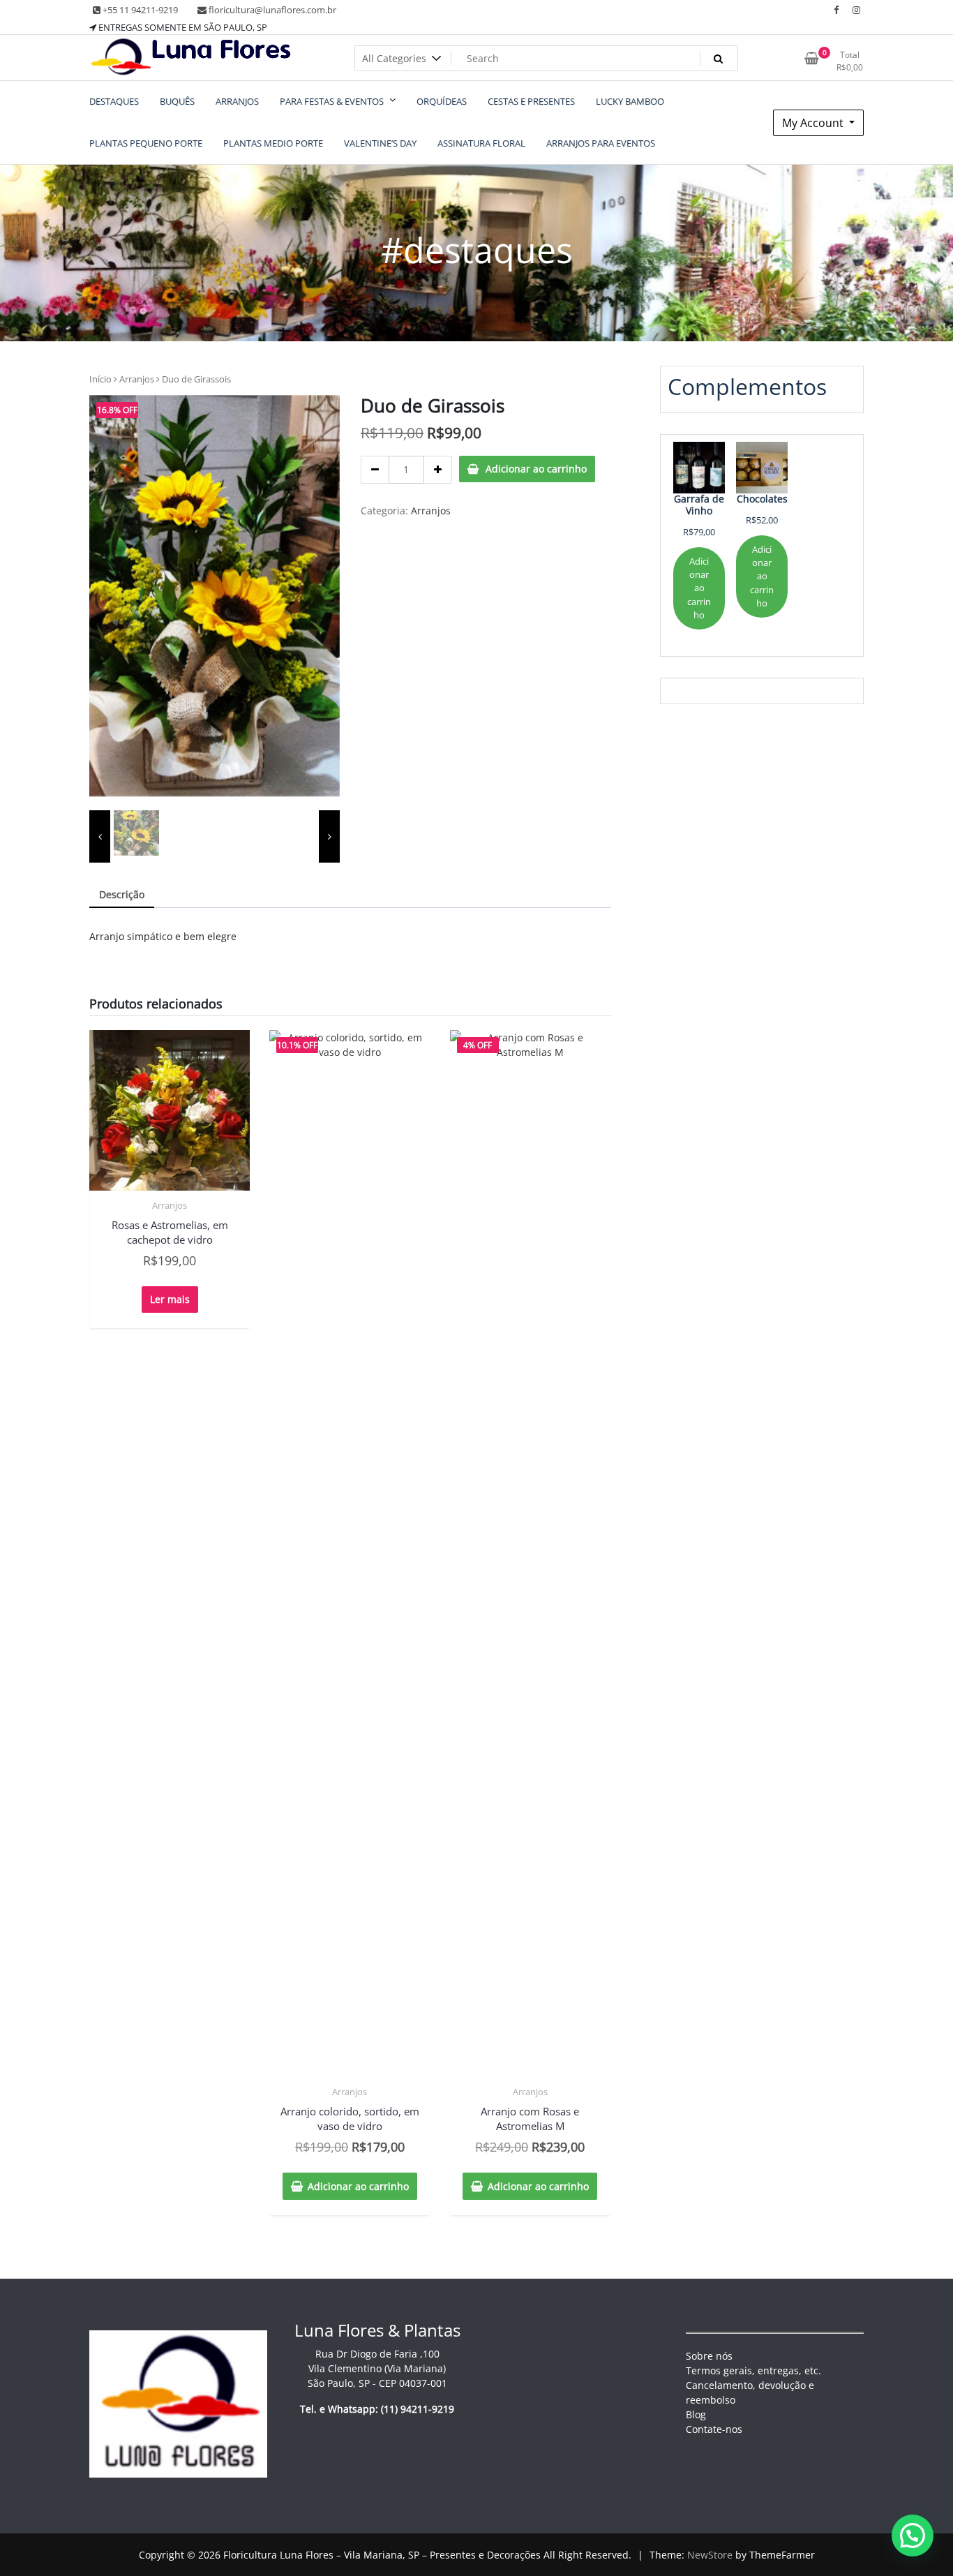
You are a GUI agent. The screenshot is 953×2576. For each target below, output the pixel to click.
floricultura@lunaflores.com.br (271, 10)
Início (100, 379)
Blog (696, 2414)
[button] (913, 2536)
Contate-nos (714, 2429)
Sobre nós (709, 2356)
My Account (814, 123)
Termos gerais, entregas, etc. (753, 2370)
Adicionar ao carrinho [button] (358, 2186)
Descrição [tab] (122, 894)
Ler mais (170, 1299)
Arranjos (137, 379)
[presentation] (100, 836)
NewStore (710, 2555)
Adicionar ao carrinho (536, 469)
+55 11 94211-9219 (139, 10)
